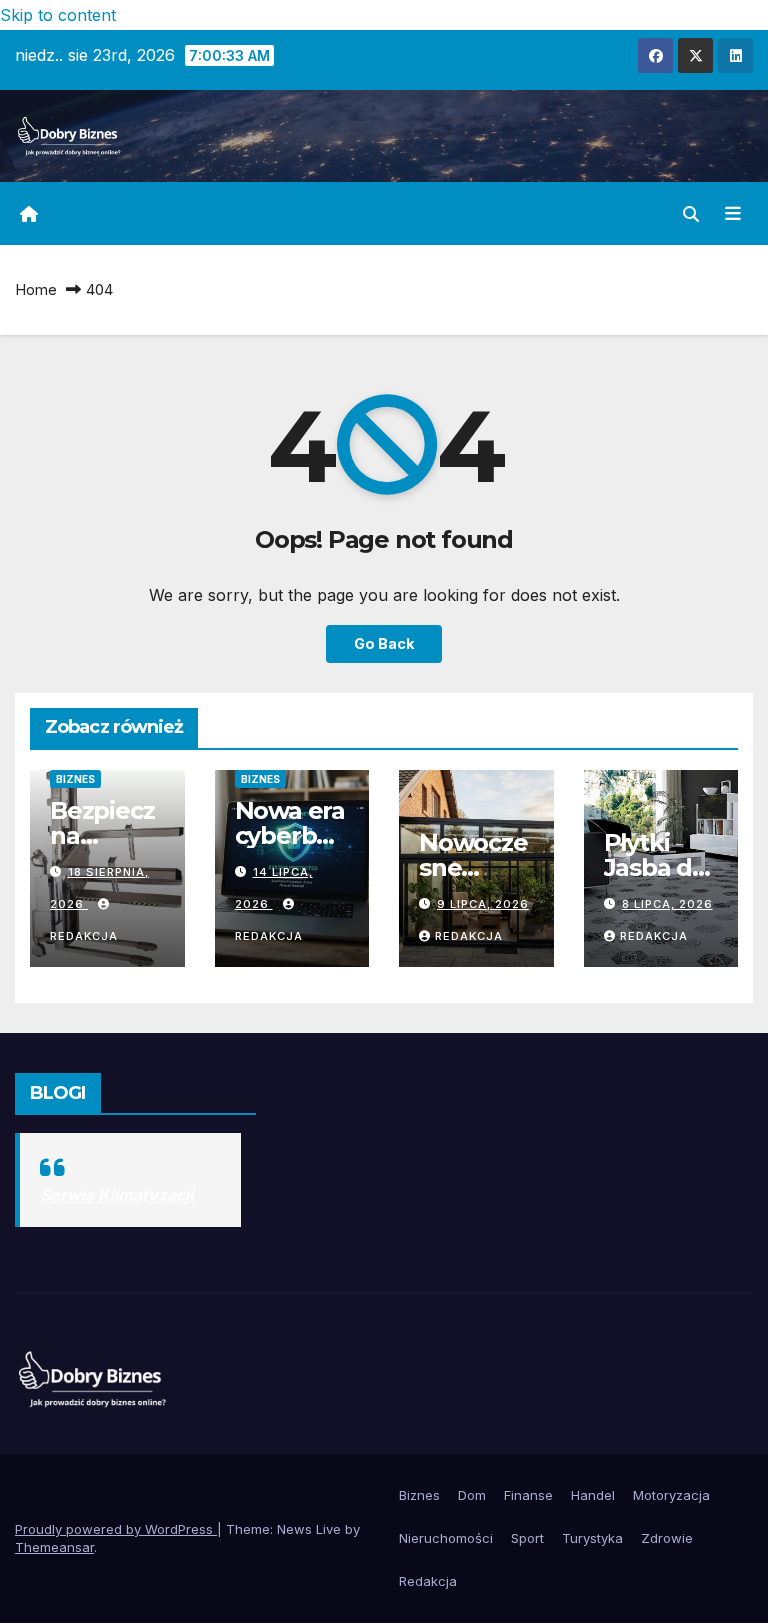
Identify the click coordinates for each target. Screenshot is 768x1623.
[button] (691, 214)
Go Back (384, 643)
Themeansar (54, 1547)
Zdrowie (667, 1538)
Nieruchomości (446, 1538)
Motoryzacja (671, 1495)
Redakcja (469, 936)
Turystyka (592, 1538)
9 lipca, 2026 (483, 904)
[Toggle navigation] (733, 213)
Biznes (75, 779)
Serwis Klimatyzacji (116, 1195)
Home (36, 289)
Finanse (528, 1495)
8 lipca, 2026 (667, 904)
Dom (472, 1495)
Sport (527, 1538)
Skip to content (58, 15)
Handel (593, 1495)
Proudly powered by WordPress (116, 1529)
